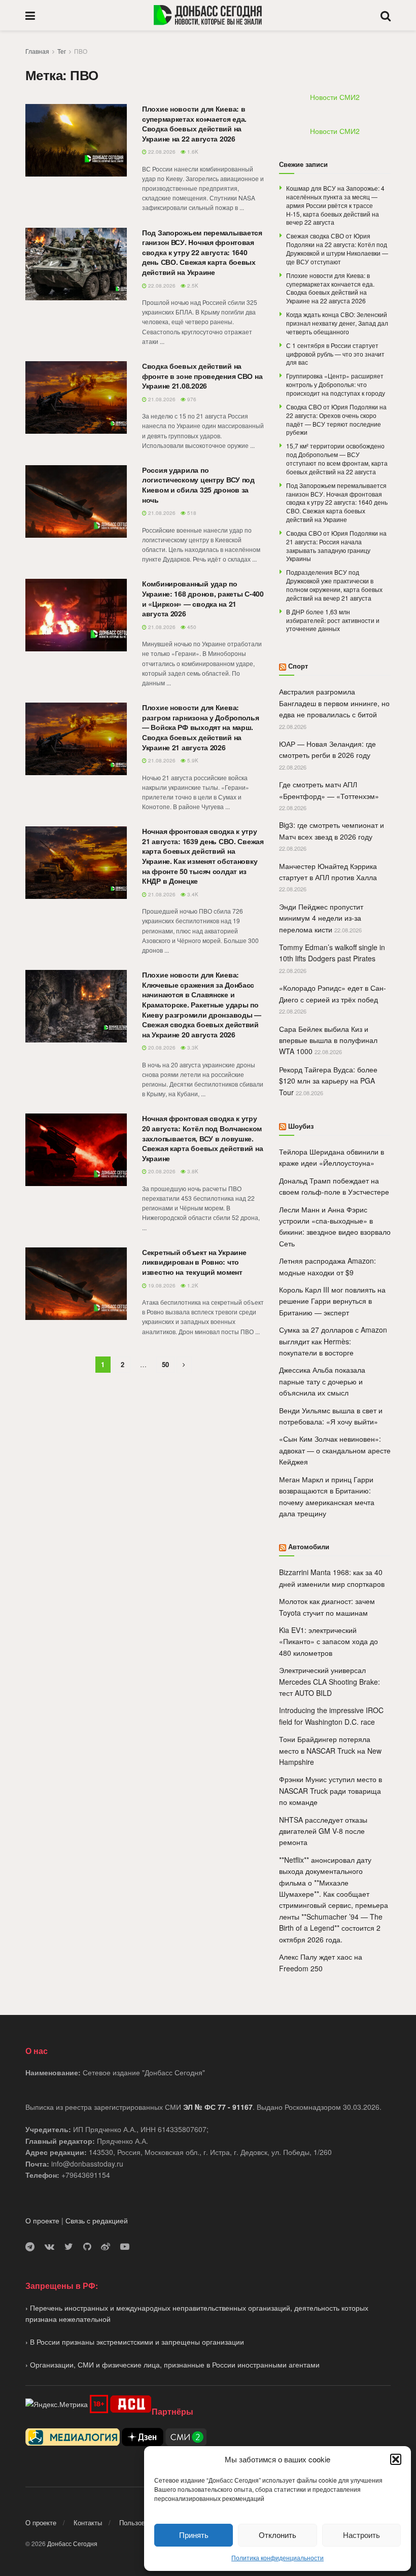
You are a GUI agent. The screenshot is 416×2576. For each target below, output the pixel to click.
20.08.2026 (161, 1048)
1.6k (192, 152)
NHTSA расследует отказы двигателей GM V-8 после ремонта (323, 1831)
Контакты (88, 2522)
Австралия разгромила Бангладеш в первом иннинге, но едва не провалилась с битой (334, 703)
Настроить (361, 2535)
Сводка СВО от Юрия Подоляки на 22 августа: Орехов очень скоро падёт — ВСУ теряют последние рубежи (336, 419)
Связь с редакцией (97, 2220)
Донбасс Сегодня (72, 2543)
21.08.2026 (161, 399)
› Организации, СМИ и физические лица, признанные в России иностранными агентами (172, 2364)
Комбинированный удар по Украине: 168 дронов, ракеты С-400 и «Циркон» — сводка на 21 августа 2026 (203, 598)
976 (191, 399)
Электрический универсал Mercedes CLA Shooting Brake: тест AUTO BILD (330, 1681)
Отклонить (278, 2535)
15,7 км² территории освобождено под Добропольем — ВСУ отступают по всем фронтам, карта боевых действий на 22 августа (337, 458)
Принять (194, 2535)
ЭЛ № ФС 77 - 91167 (218, 2107)
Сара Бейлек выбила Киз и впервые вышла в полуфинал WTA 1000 (328, 1040)
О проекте (42, 2220)
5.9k (192, 760)
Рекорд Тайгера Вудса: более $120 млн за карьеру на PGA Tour (328, 1081)
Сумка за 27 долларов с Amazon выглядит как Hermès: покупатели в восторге (333, 1341)
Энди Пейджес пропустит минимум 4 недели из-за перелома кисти (321, 918)
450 (191, 627)
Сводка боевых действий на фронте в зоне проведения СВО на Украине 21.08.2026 (202, 376)
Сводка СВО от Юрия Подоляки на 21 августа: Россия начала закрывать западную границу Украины (336, 546)
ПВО (81, 51)
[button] (396, 2459)
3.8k (192, 1171)
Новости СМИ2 (335, 97)
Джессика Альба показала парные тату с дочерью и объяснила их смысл (322, 1381)
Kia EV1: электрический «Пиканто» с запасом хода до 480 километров (328, 1641)
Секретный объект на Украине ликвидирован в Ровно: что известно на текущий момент (194, 1262)
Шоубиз (301, 1126)
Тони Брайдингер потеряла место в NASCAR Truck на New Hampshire (330, 1750)
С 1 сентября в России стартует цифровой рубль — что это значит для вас (335, 354)
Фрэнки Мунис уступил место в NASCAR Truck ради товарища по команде (331, 1790)
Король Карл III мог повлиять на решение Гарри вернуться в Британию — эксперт (332, 1301)
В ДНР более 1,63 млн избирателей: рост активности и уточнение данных (333, 620)
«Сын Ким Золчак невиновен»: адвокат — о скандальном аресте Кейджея (335, 1450)
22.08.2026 (161, 152)
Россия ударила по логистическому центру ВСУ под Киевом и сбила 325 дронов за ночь (198, 485)
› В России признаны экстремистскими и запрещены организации (135, 2342)
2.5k (192, 286)
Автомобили (309, 1546)
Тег (62, 51)
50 (165, 1364)
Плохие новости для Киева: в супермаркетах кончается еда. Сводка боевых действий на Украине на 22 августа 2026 (194, 124)
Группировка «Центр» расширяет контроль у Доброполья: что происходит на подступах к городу (336, 384)
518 (191, 513)
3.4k (192, 894)
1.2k (192, 1285)
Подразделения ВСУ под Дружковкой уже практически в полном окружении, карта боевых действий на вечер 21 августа (334, 585)
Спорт (298, 666)
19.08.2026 (161, 1285)
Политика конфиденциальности (278, 2557)
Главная (37, 51)
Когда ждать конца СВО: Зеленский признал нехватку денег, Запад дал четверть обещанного (337, 323)
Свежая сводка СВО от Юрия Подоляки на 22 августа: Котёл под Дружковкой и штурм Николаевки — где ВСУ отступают (337, 248)
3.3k (192, 1048)
